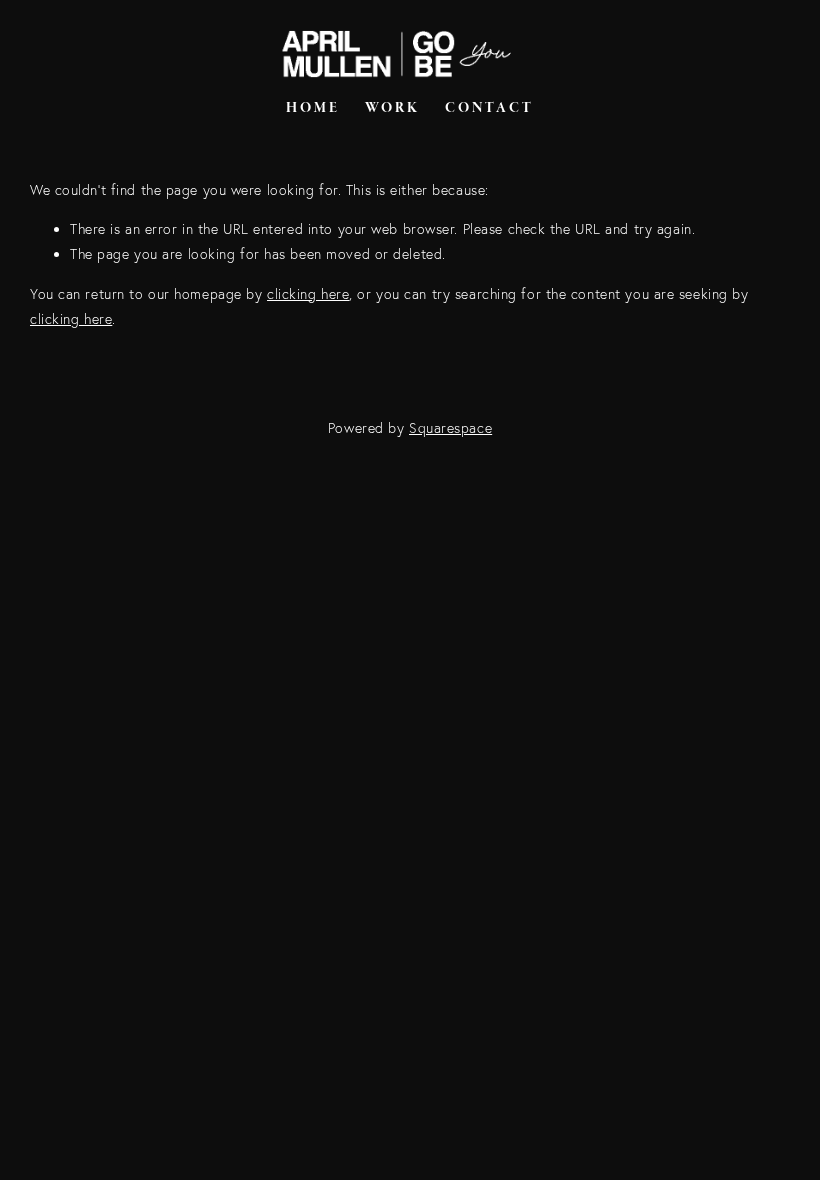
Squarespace (450, 428)
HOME (313, 108)
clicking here (308, 294)
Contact (489, 108)
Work (392, 108)
